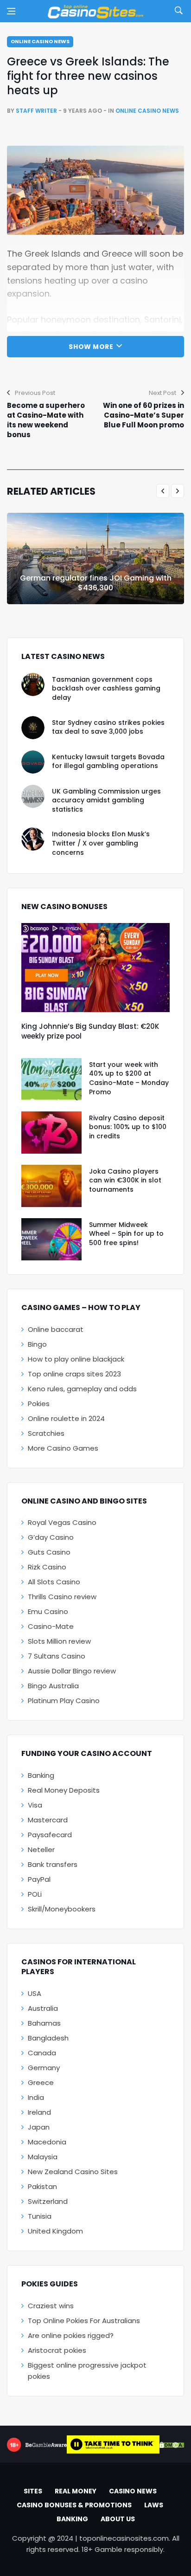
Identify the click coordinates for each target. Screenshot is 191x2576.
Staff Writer (36, 111)
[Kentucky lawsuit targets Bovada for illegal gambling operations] (33, 762)
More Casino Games (63, 1448)
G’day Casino (51, 1537)
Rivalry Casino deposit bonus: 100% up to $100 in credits (128, 1127)
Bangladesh (48, 2038)
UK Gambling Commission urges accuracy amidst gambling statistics (106, 800)
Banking (41, 1775)
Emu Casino (48, 1611)
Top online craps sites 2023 (74, 1374)
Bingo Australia (53, 1686)
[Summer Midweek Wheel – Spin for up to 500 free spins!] (51, 1239)
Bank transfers (53, 1864)
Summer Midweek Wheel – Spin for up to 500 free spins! (126, 1234)
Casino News (133, 2491)
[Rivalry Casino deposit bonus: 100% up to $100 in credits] (51, 1133)
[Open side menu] (11, 11)
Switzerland (48, 2201)
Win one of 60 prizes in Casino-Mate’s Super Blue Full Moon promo (143, 415)
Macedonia (47, 2142)
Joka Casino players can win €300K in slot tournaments (125, 1180)
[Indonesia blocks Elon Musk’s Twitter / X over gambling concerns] (33, 839)
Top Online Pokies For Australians (84, 2321)
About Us (118, 2519)
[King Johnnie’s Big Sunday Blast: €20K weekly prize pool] (95, 968)
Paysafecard (50, 1835)
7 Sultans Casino (57, 1656)
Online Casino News (40, 41)
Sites (33, 2491)
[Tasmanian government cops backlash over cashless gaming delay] (33, 684)
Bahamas (44, 2023)
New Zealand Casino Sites (73, 2172)
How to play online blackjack (76, 1359)
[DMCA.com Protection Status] (172, 2445)
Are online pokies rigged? (71, 2335)
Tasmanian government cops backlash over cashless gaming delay (106, 688)
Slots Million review (59, 1641)
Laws (154, 2505)
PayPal (39, 1879)
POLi (35, 1894)
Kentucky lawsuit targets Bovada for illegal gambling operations (108, 762)
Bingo (37, 1344)
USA (35, 1993)
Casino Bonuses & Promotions (74, 2505)
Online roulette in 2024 (66, 1418)
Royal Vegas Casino (62, 1522)
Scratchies (46, 1433)
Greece (41, 2082)
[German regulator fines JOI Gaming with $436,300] (95, 558)
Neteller (41, 1850)
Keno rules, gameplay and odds (82, 1389)
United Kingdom (55, 2231)
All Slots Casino (54, 1582)
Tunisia (40, 2216)
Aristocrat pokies (57, 2350)
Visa (35, 1805)
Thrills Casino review (62, 1597)
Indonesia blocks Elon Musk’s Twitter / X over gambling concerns (101, 843)
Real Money (76, 2491)
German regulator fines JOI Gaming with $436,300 (96, 583)
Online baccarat (56, 1329)
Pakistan (42, 2186)
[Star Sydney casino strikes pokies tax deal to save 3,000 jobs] (33, 728)
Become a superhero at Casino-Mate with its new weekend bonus (46, 420)
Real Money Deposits (64, 1790)
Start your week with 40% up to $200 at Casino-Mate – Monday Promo (129, 1078)
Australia (43, 2008)
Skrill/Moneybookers (62, 1909)
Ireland (39, 2112)
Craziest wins (51, 2306)
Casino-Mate (51, 1626)
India (36, 2097)
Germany (44, 2068)
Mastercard (48, 1820)
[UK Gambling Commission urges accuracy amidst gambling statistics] (33, 796)
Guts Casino (49, 1552)
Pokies (39, 1404)
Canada (42, 2053)
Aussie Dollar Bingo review (72, 1671)
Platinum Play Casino (64, 1701)
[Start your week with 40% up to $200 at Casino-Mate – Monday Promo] (51, 1079)
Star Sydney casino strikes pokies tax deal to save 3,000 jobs (108, 727)
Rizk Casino (47, 1567)
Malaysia (43, 2157)
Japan (39, 2127)
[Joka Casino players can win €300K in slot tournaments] (51, 1186)
